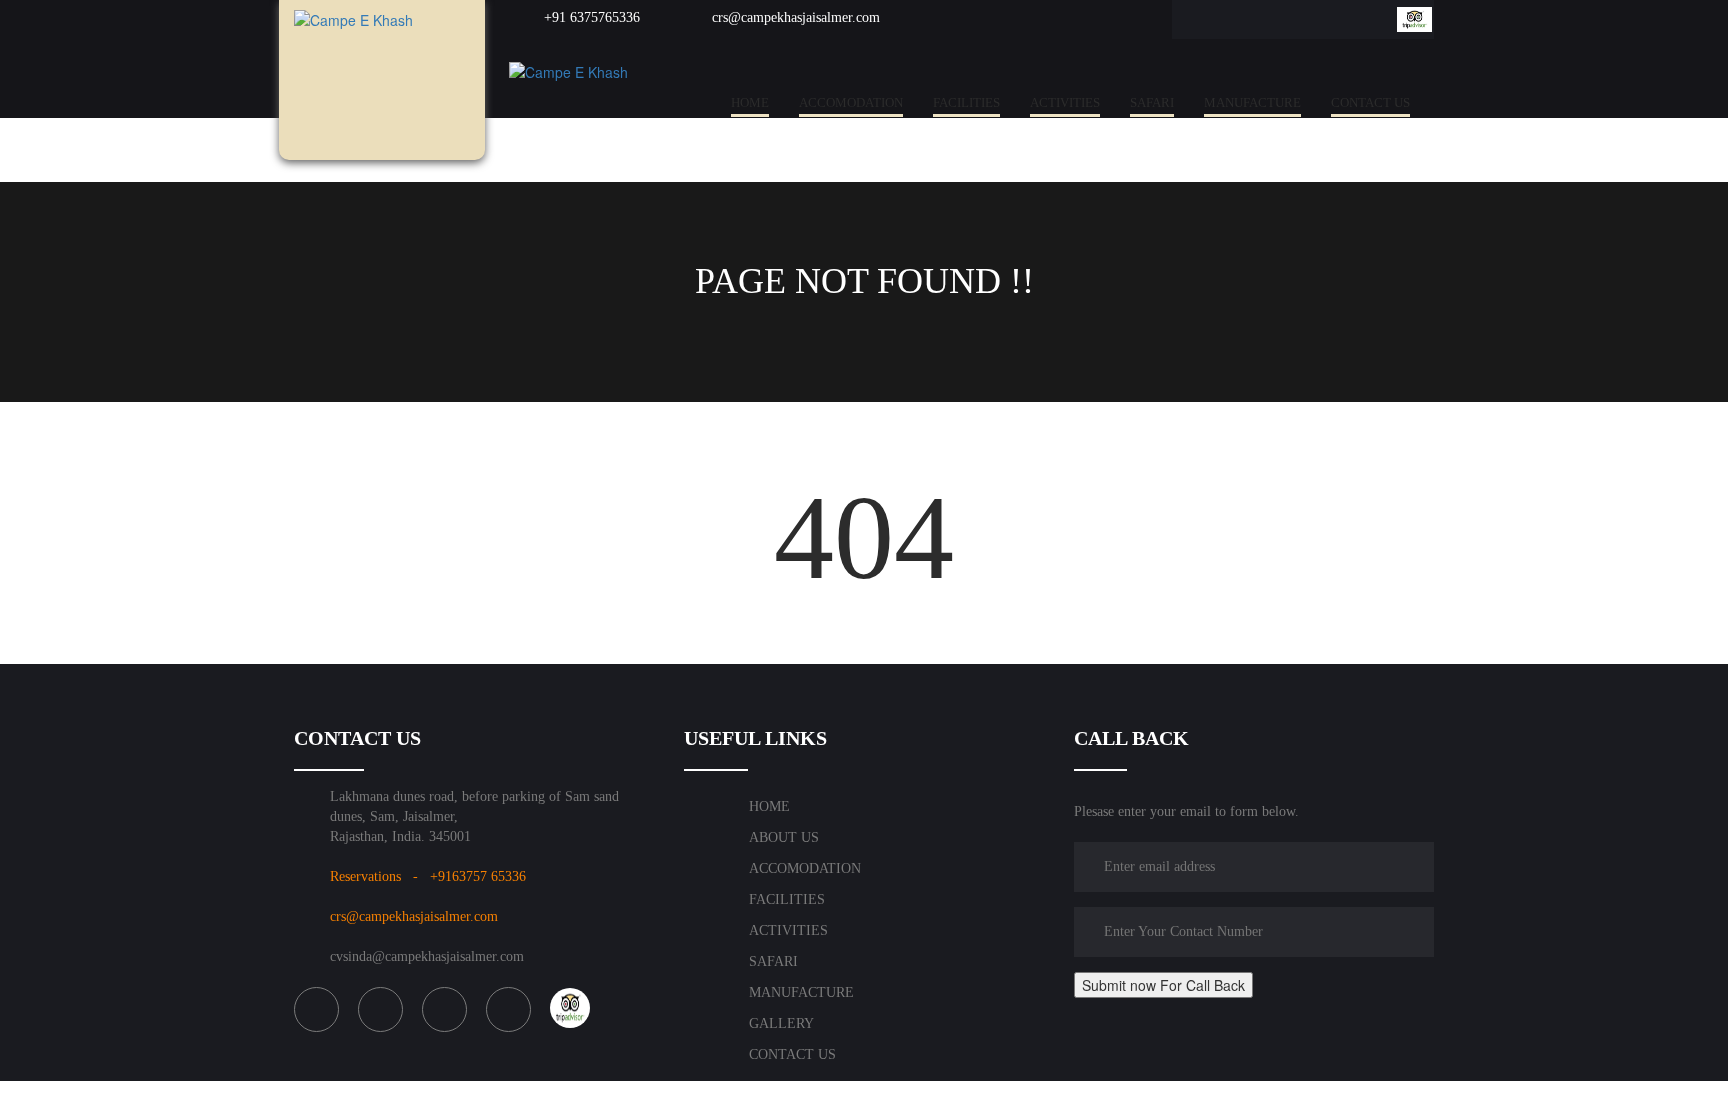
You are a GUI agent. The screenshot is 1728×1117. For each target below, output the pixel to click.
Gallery (781, 1023)
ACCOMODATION (851, 102)
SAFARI (1152, 102)
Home (750, 102)
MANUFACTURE (1252, 102)
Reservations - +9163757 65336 (428, 876)
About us (784, 837)
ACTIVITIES (1065, 102)
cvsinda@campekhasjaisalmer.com (427, 956)
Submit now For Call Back (1163, 985)
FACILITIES (966, 102)
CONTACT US (1370, 102)
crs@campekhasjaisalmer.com (794, 17)
